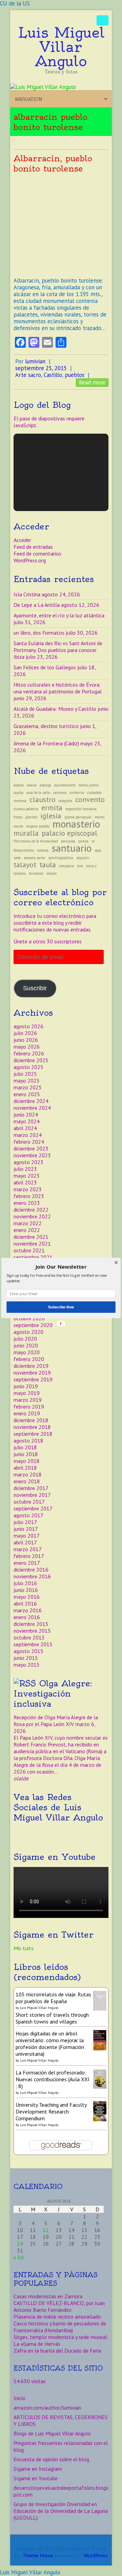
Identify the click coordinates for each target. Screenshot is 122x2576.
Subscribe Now (61, 1307)
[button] (61, 1267)
